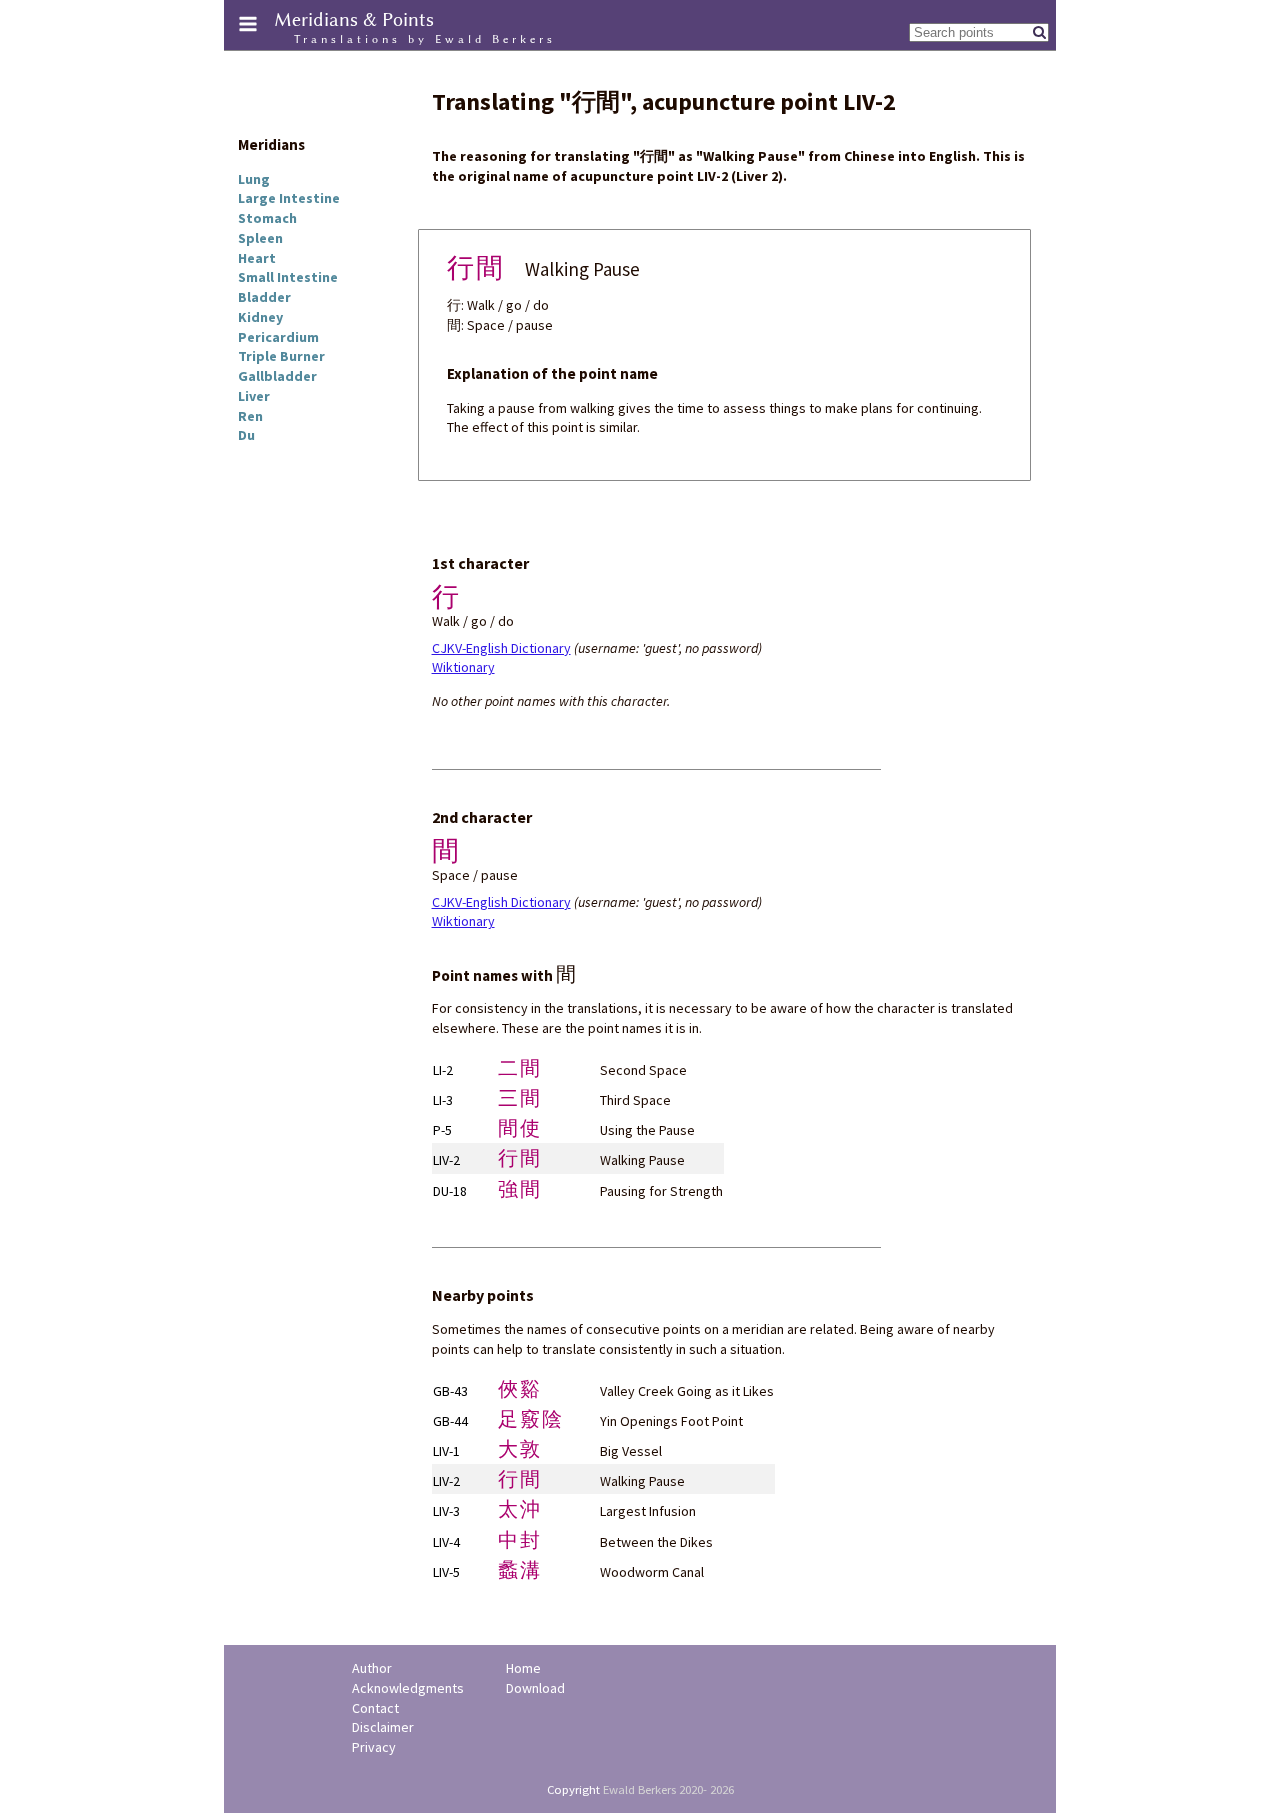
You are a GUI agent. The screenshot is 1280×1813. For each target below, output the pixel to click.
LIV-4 (446, 1542)
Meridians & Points (354, 19)
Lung (254, 179)
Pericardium (278, 337)
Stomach (267, 218)
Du (246, 435)
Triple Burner (281, 356)
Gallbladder (277, 376)
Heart (257, 258)
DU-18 (450, 1191)
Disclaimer (383, 1727)
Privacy (374, 1747)
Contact (375, 1708)
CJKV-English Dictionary (501, 648)
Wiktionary (463, 667)
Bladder (264, 297)
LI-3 (443, 1100)
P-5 (442, 1130)
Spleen (260, 238)
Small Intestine (288, 277)
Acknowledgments (408, 1688)
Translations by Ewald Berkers (425, 39)
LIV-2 (446, 1160)
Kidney (260, 317)
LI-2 (443, 1070)
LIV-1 (446, 1451)
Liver (254, 396)
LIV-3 (446, 1511)
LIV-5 (446, 1572)
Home (523, 1668)
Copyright (573, 1789)
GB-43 (450, 1391)
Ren (250, 416)
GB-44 (450, 1421)
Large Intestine (289, 198)
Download (535, 1688)
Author (372, 1668)
